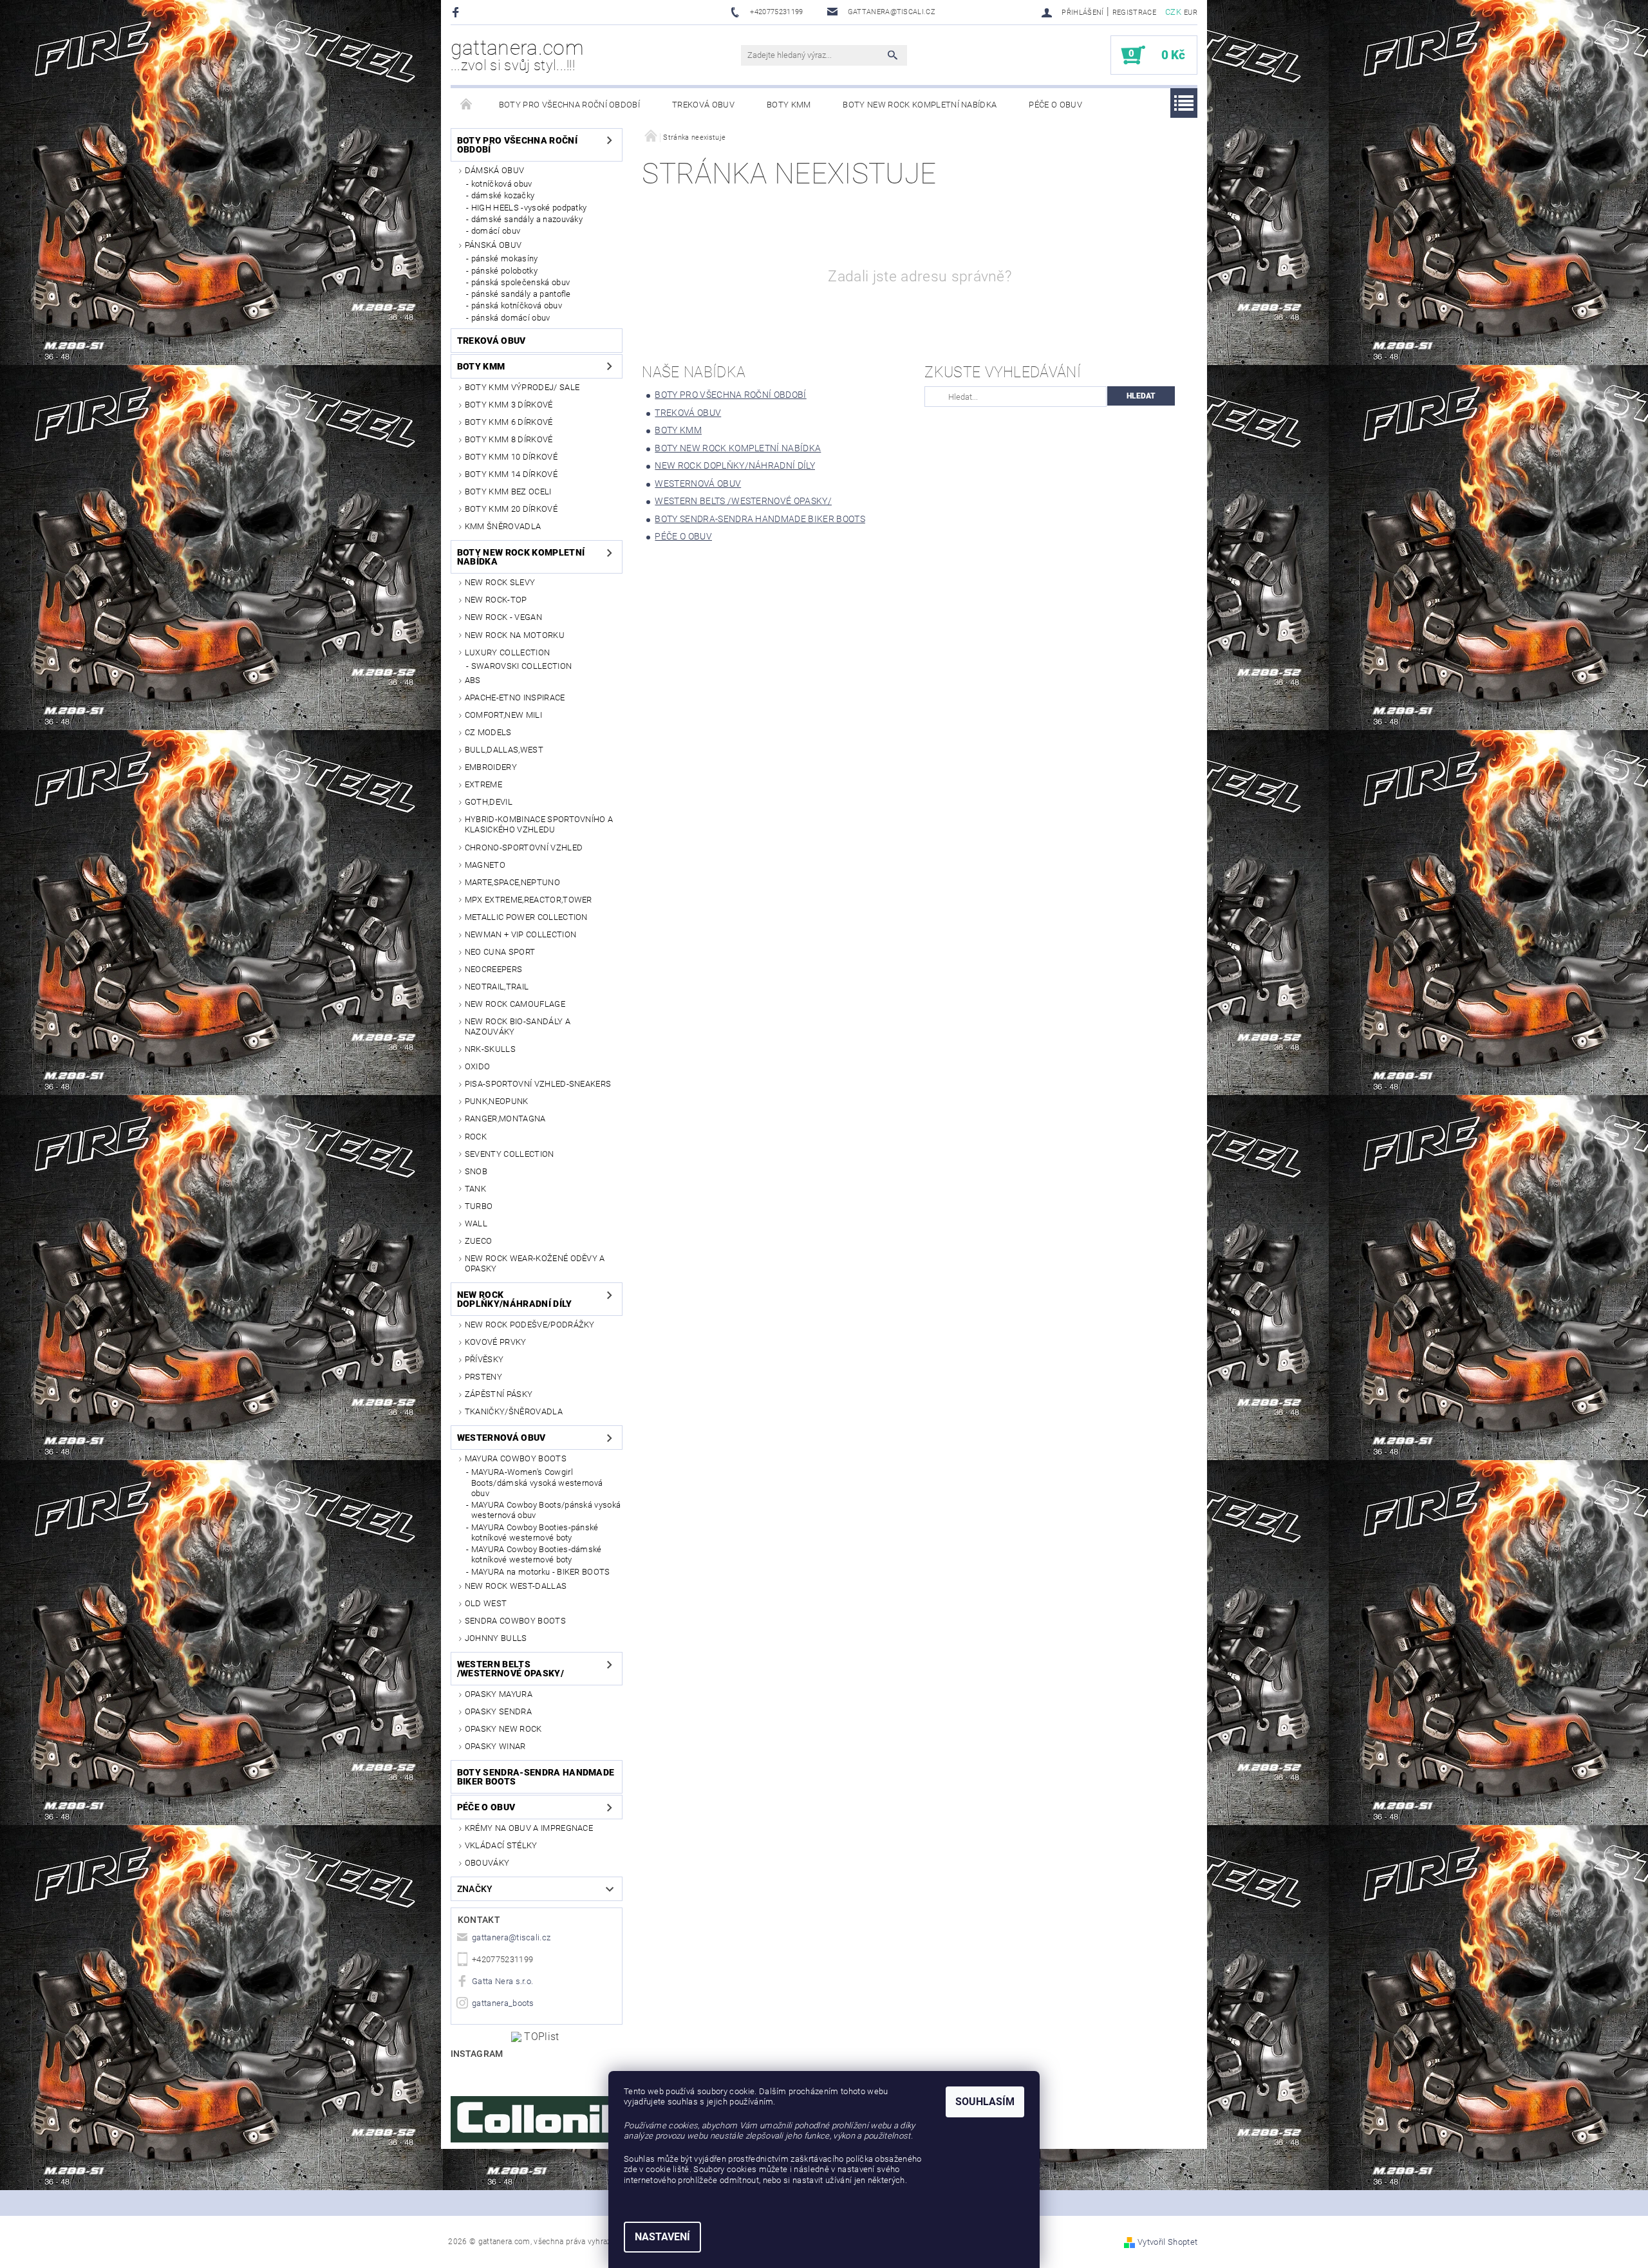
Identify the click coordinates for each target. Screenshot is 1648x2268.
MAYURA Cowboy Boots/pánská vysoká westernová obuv (546, 1510)
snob (476, 1171)
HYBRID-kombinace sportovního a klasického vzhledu (539, 824)
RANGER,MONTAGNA (505, 1119)
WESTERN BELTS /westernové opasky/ (510, 1669)
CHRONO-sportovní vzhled (524, 848)
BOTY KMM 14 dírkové (511, 474)
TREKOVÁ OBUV (703, 105)
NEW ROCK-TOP (496, 600)
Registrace (1134, 13)
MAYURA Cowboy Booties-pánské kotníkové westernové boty (535, 1532)
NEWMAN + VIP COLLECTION (520, 934)
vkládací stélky (501, 1845)
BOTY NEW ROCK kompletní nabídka (920, 105)
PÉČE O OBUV (1055, 105)
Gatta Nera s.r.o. (502, 1981)
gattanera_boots (503, 2003)
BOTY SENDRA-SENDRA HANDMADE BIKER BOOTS (536, 1777)
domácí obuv (496, 231)
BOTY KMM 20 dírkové (511, 509)
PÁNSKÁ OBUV (493, 245)
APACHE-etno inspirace (515, 698)
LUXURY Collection (507, 652)
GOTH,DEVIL (489, 802)
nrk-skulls (490, 1049)
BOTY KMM (789, 105)
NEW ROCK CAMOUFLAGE (515, 1004)
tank (475, 1189)
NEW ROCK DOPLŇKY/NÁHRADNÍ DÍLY (515, 1299)
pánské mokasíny (505, 258)
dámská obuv (495, 170)
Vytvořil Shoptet (1167, 2242)
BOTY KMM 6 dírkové (509, 422)
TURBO (479, 1206)
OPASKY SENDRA (498, 1711)
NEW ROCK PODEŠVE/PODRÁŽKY (530, 1325)
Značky (475, 1889)
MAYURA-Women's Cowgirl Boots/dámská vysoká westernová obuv (537, 1483)
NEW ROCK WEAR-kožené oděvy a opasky (535, 1263)
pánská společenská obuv (520, 282)
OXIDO (478, 1066)
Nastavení (662, 2237)
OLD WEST (486, 1603)
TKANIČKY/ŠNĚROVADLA (514, 1411)
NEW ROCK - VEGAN (503, 617)
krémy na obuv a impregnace (529, 1828)
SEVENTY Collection (510, 1154)
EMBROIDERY (491, 767)
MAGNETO (485, 865)
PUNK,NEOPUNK (497, 1101)
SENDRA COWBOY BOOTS (515, 1621)
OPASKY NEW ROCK (503, 1729)
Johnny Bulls (496, 1638)
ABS (473, 680)
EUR (1191, 13)
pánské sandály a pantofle (521, 294)
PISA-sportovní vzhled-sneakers (538, 1084)
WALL (476, 1223)
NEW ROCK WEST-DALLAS (516, 1586)
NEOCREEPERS (494, 969)
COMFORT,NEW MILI (503, 715)
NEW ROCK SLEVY (500, 582)
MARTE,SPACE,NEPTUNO (512, 882)
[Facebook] (457, 12)
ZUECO (479, 1241)
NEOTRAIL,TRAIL (497, 987)
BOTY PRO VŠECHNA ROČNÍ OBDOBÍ (569, 105)
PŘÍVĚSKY (484, 1359)
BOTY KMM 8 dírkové (509, 439)
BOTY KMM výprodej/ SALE (522, 387)
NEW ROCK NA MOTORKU (515, 635)
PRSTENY (483, 1377)
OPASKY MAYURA (499, 1694)
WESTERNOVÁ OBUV (501, 1438)
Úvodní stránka (467, 105)
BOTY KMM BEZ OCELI (508, 492)
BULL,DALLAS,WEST (504, 750)
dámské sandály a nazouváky (527, 219)
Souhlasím (985, 2102)
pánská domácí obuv (511, 318)
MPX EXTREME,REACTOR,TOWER (529, 900)
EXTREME (483, 784)
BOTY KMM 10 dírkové (511, 457)
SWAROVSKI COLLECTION (521, 666)
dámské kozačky (503, 195)
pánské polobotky (504, 271)
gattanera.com (517, 55)
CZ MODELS (488, 732)
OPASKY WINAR (495, 1746)
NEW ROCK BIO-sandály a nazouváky (518, 1026)
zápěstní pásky (499, 1394)
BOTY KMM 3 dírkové (509, 405)
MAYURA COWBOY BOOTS (516, 1458)
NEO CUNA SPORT (500, 952)
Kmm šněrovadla (503, 526)
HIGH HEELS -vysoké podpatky (529, 208)
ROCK (476, 1137)
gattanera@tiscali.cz (511, 1937)
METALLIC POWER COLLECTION (526, 917)
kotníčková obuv (502, 184)
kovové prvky (496, 1342)
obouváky (487, 1863)
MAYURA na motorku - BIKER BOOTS (541, 1572)
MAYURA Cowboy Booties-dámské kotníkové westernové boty (537, 1554)
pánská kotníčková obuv (517, 305)
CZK (1173, 12)
